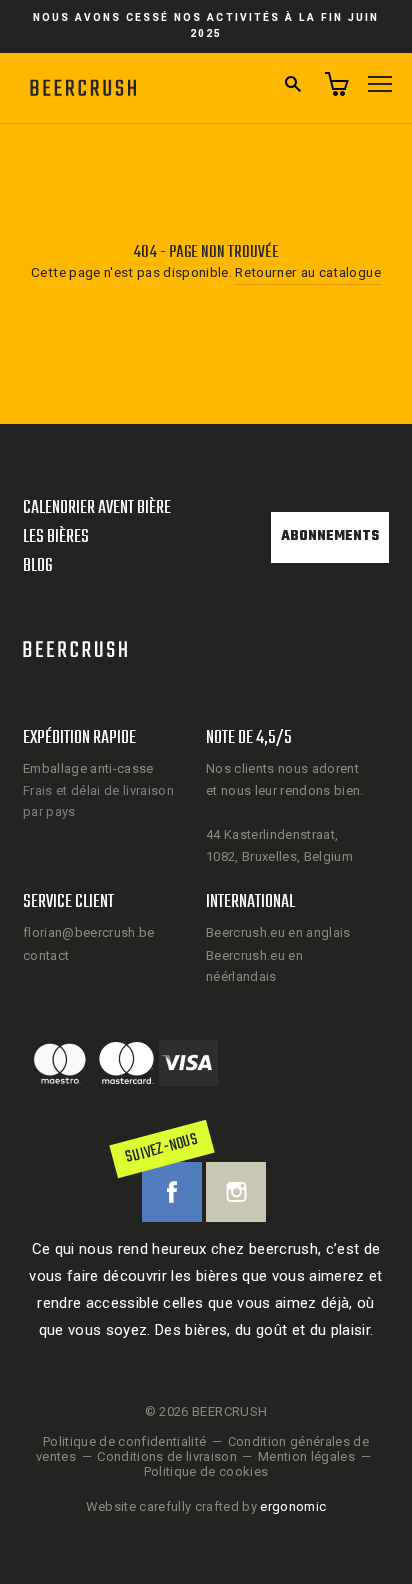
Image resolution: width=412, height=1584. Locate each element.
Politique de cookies (206, 1471)
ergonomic (293, 1506)
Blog (38, 566)
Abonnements (330, 536)
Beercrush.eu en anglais (278, 932)
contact (46, 955)
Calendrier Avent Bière (97, 508)
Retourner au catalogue (307, 272)
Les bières (56, 537)
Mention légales (306, 1456)
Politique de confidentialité (125, 1441)
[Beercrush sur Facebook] (172, 1192)
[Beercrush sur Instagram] (236, 1192)
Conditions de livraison (167, 1456)
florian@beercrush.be (89, 932)
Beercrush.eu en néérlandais (254, 966)
